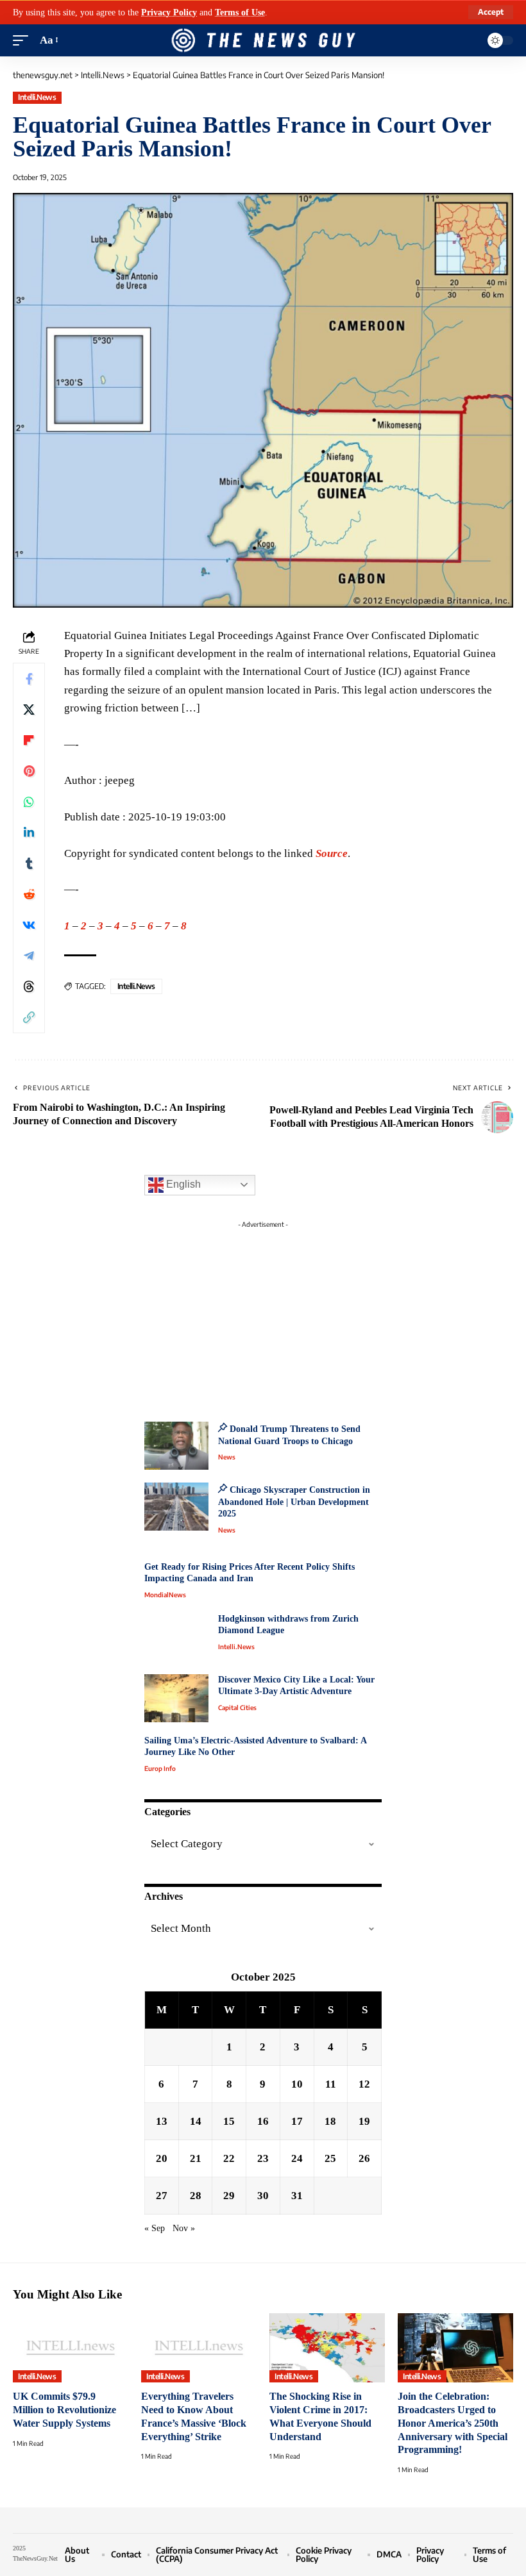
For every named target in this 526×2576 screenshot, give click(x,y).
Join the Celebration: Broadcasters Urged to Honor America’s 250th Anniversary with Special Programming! (453, 2423)
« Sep (155, 2228)
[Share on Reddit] (29, 894)
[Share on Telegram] (29, 956)
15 (229, 2121)
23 (263, 2158)
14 (196, 2121)
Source (332, 853)
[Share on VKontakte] (29, 925)
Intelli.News (37, 97)
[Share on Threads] (29, 986)
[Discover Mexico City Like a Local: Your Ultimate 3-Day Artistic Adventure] (176, 1698)
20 (162, 2158)
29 (229, 2196)
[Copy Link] (29, 1017)
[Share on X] (29, 710)
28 (196, 2196)
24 (297, 2158)
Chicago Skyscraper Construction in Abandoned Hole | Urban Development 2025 (294, 1502)
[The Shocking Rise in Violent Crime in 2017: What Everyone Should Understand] (327, 2348)
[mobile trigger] (24, 40)
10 (297, 2084)
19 (364, 2121)
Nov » (184, 2228)
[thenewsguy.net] (263, 40)
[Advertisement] (263, 1314)
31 (297, 2196)
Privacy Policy (169, 12)
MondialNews (165, 1595)
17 (297, 2121)
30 (263, 2196)
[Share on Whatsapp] (29, 802)
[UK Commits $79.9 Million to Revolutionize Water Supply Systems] (71, 2348)
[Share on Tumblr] (29, 863)
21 (196, 2158)
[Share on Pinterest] (29, 771)
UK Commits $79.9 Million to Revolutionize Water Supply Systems (64, 2409)
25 (330, 2158)
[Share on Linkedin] (29, 833)
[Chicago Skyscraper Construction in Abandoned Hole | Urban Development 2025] (176, 1507)
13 (162, 2121)
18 (330, 2121)
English (182, 1184)
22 (229, 2158)
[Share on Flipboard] (29, 740)
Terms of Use (240, 12)
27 (162, 2196)
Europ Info (160, 1768)
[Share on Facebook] (29, 679)
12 (364, 2084)
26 (364, 2158)
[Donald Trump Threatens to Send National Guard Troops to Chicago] (176, 1446)
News (227, 1457)
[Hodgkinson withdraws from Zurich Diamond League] (176, 1637)
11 (331, 2084)
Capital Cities (237, 1708)
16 (263, 2121)
